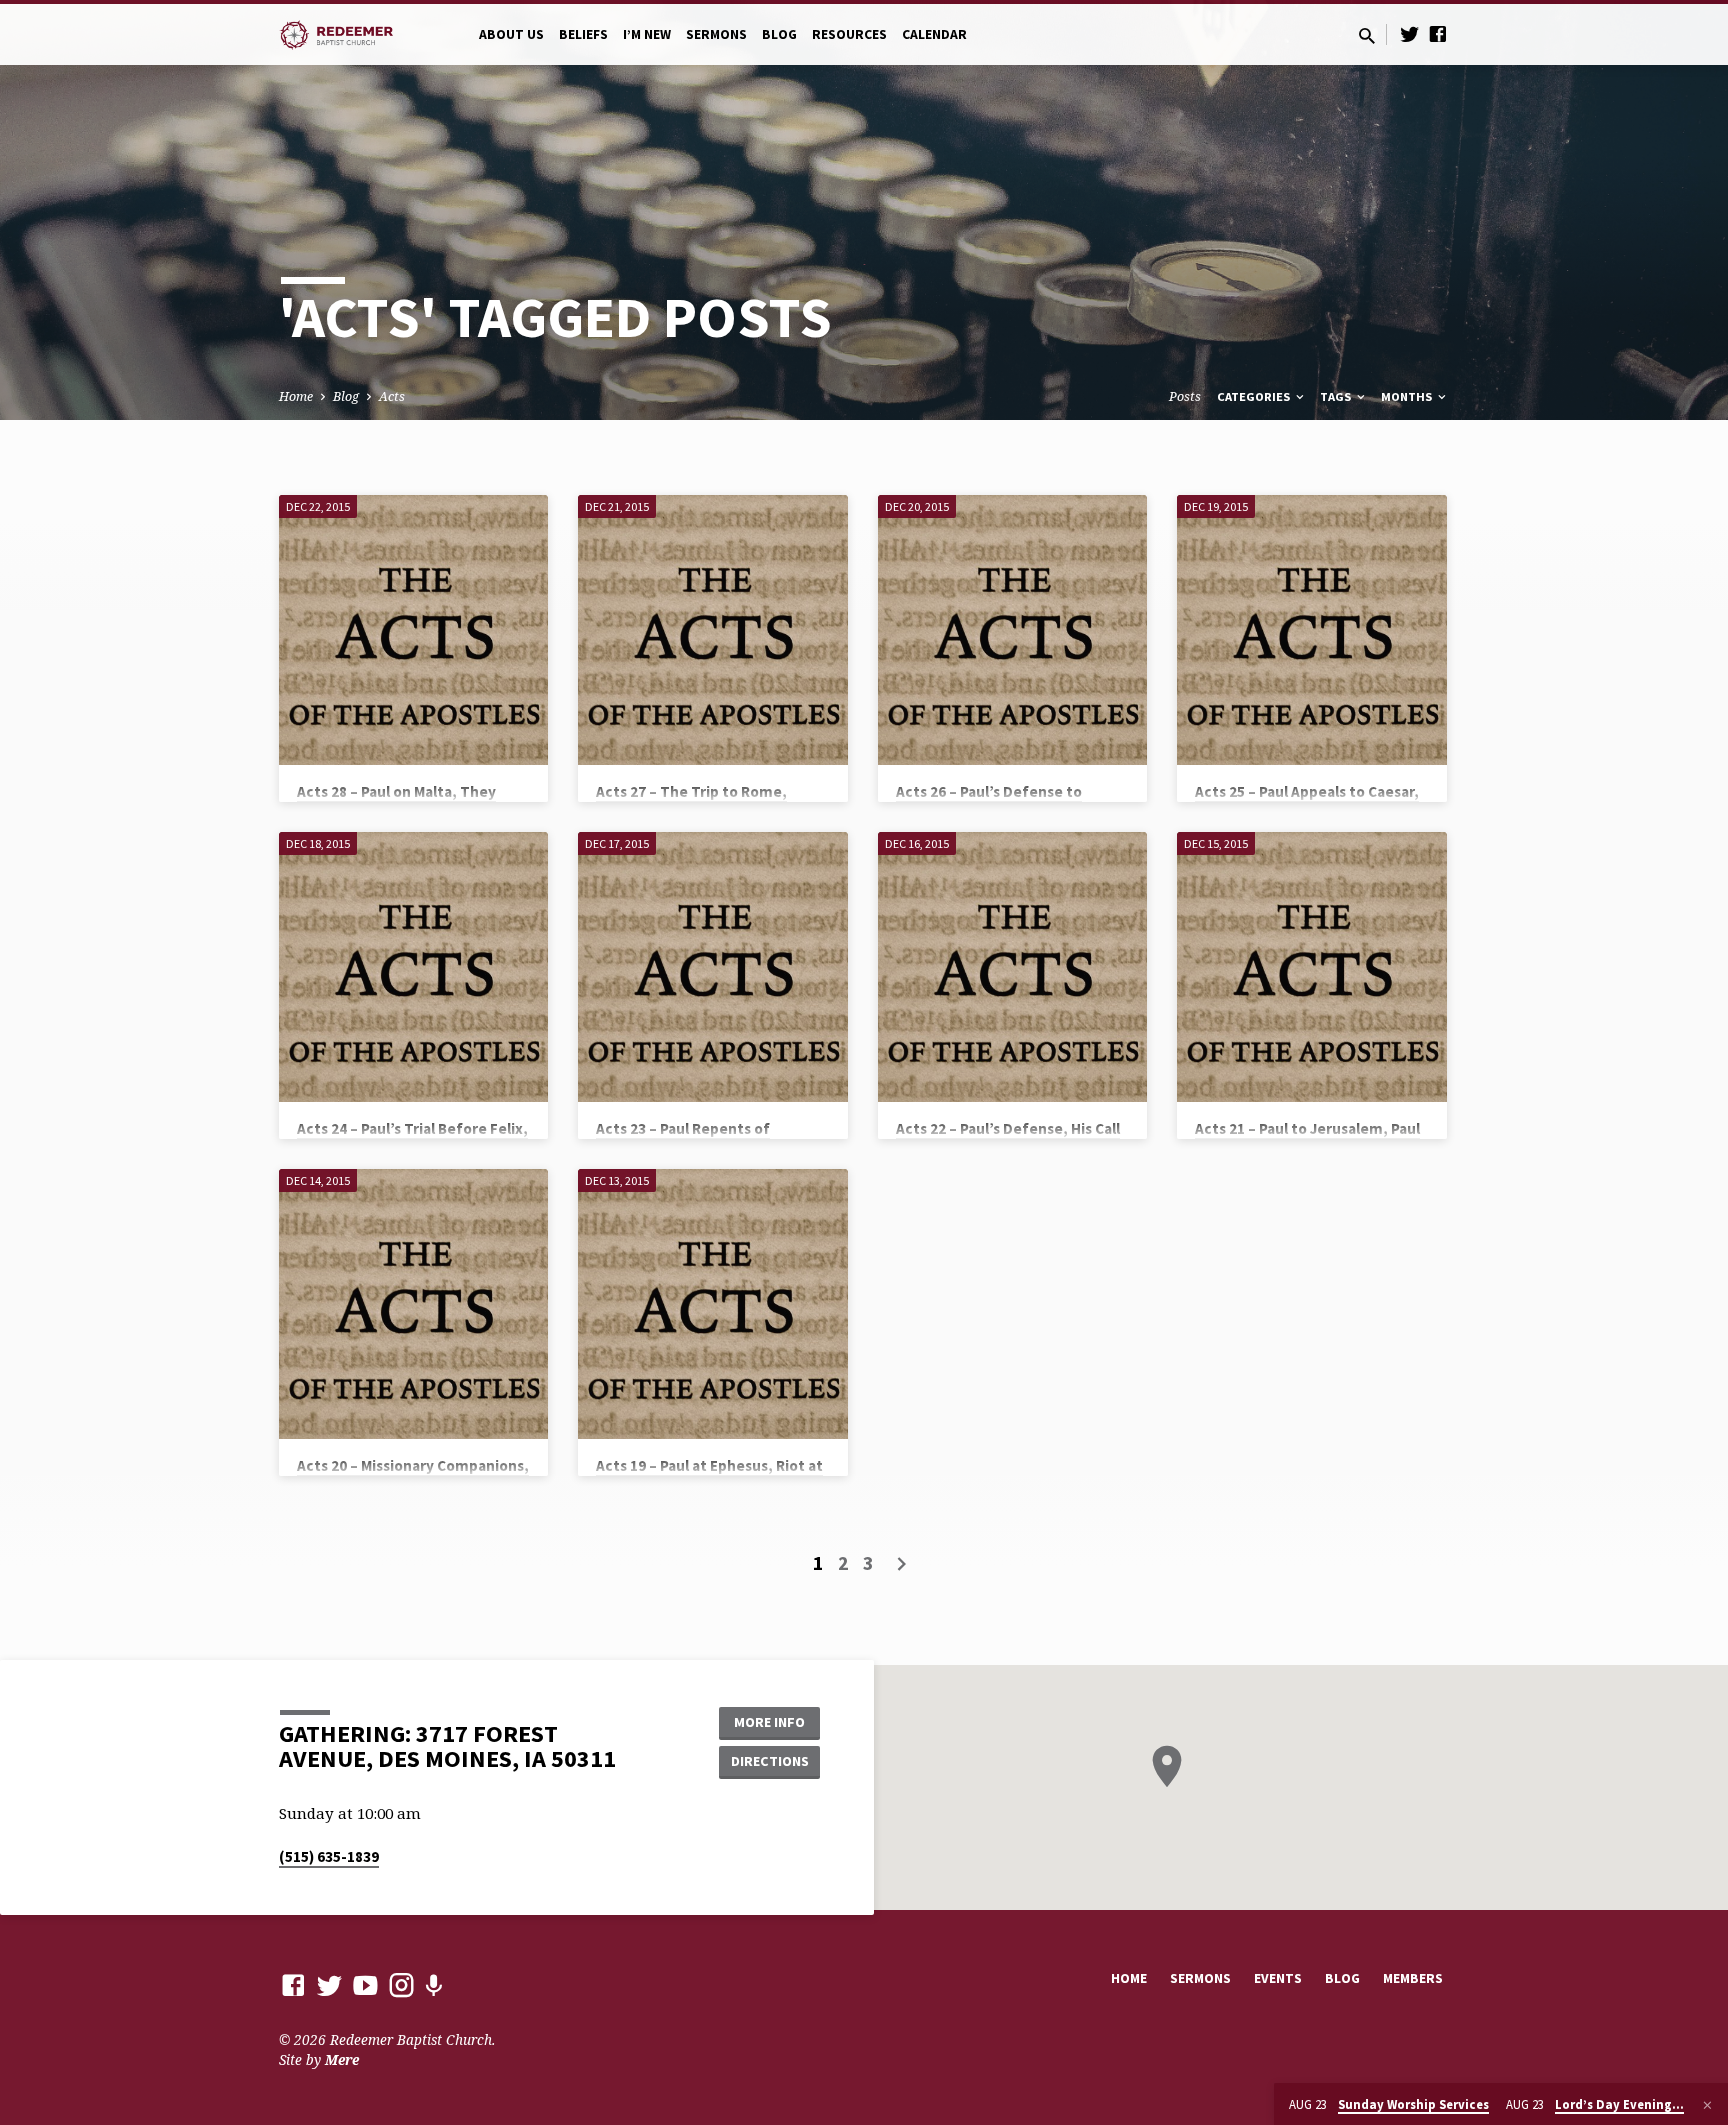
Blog (779, 34)
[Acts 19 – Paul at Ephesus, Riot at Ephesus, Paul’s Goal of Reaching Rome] (712, 1303)
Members (1413, 1978)
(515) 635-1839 (329, 1856)
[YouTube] (365, 1984)
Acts (392, 396)
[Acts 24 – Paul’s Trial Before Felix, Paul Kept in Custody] (413, 966)
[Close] (1707, 2105)
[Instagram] (401, 1984)
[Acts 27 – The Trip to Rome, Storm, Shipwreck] (712, 629)
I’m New (647, 34)
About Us (511, 34)
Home (296, 396)
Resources (849, 34)
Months (1408, 396)
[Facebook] (1438, 33)
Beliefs (583, 34)
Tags (1337, 396)
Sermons (716, 34)
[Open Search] (1367, 35)
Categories (1255, 396)
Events (1278, 1978)
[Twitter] (1410, 33)
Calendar (934, 34)
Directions (770, 1761)
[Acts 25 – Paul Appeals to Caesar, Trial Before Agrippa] (1311, 629)
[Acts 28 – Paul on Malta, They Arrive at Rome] (413, 629)
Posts (1185, 396)
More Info (769, 1722)
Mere (342, 2059)
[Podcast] (433, 1985)
